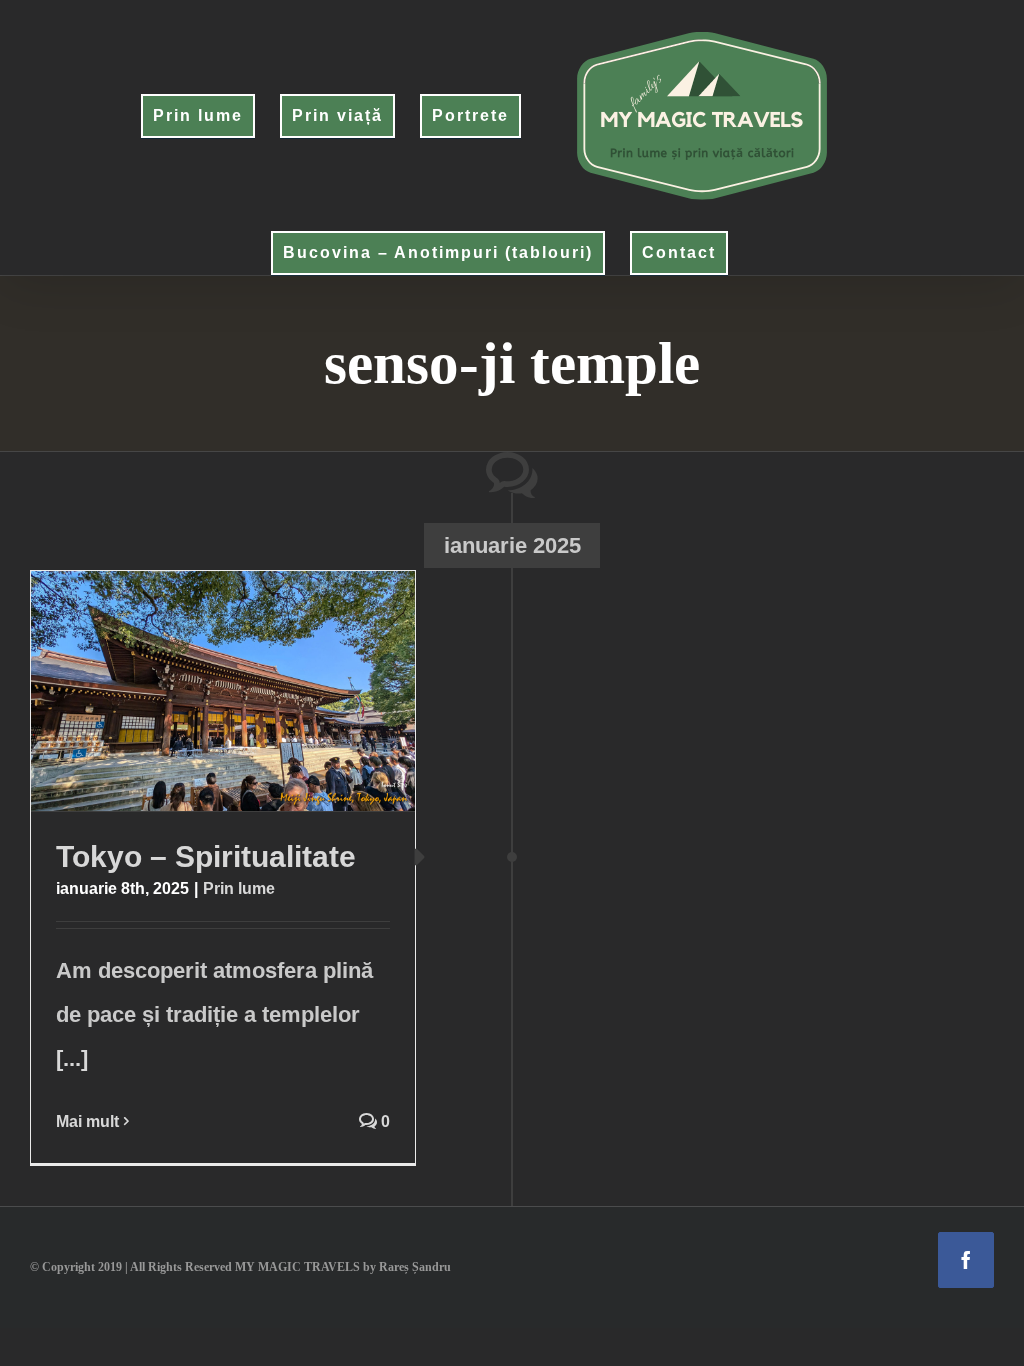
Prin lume (239, 888)
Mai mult (87, 1121)
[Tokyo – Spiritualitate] (223, 691)
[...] (72, 1058)
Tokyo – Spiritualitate (184, 691)
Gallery (261, 691)
